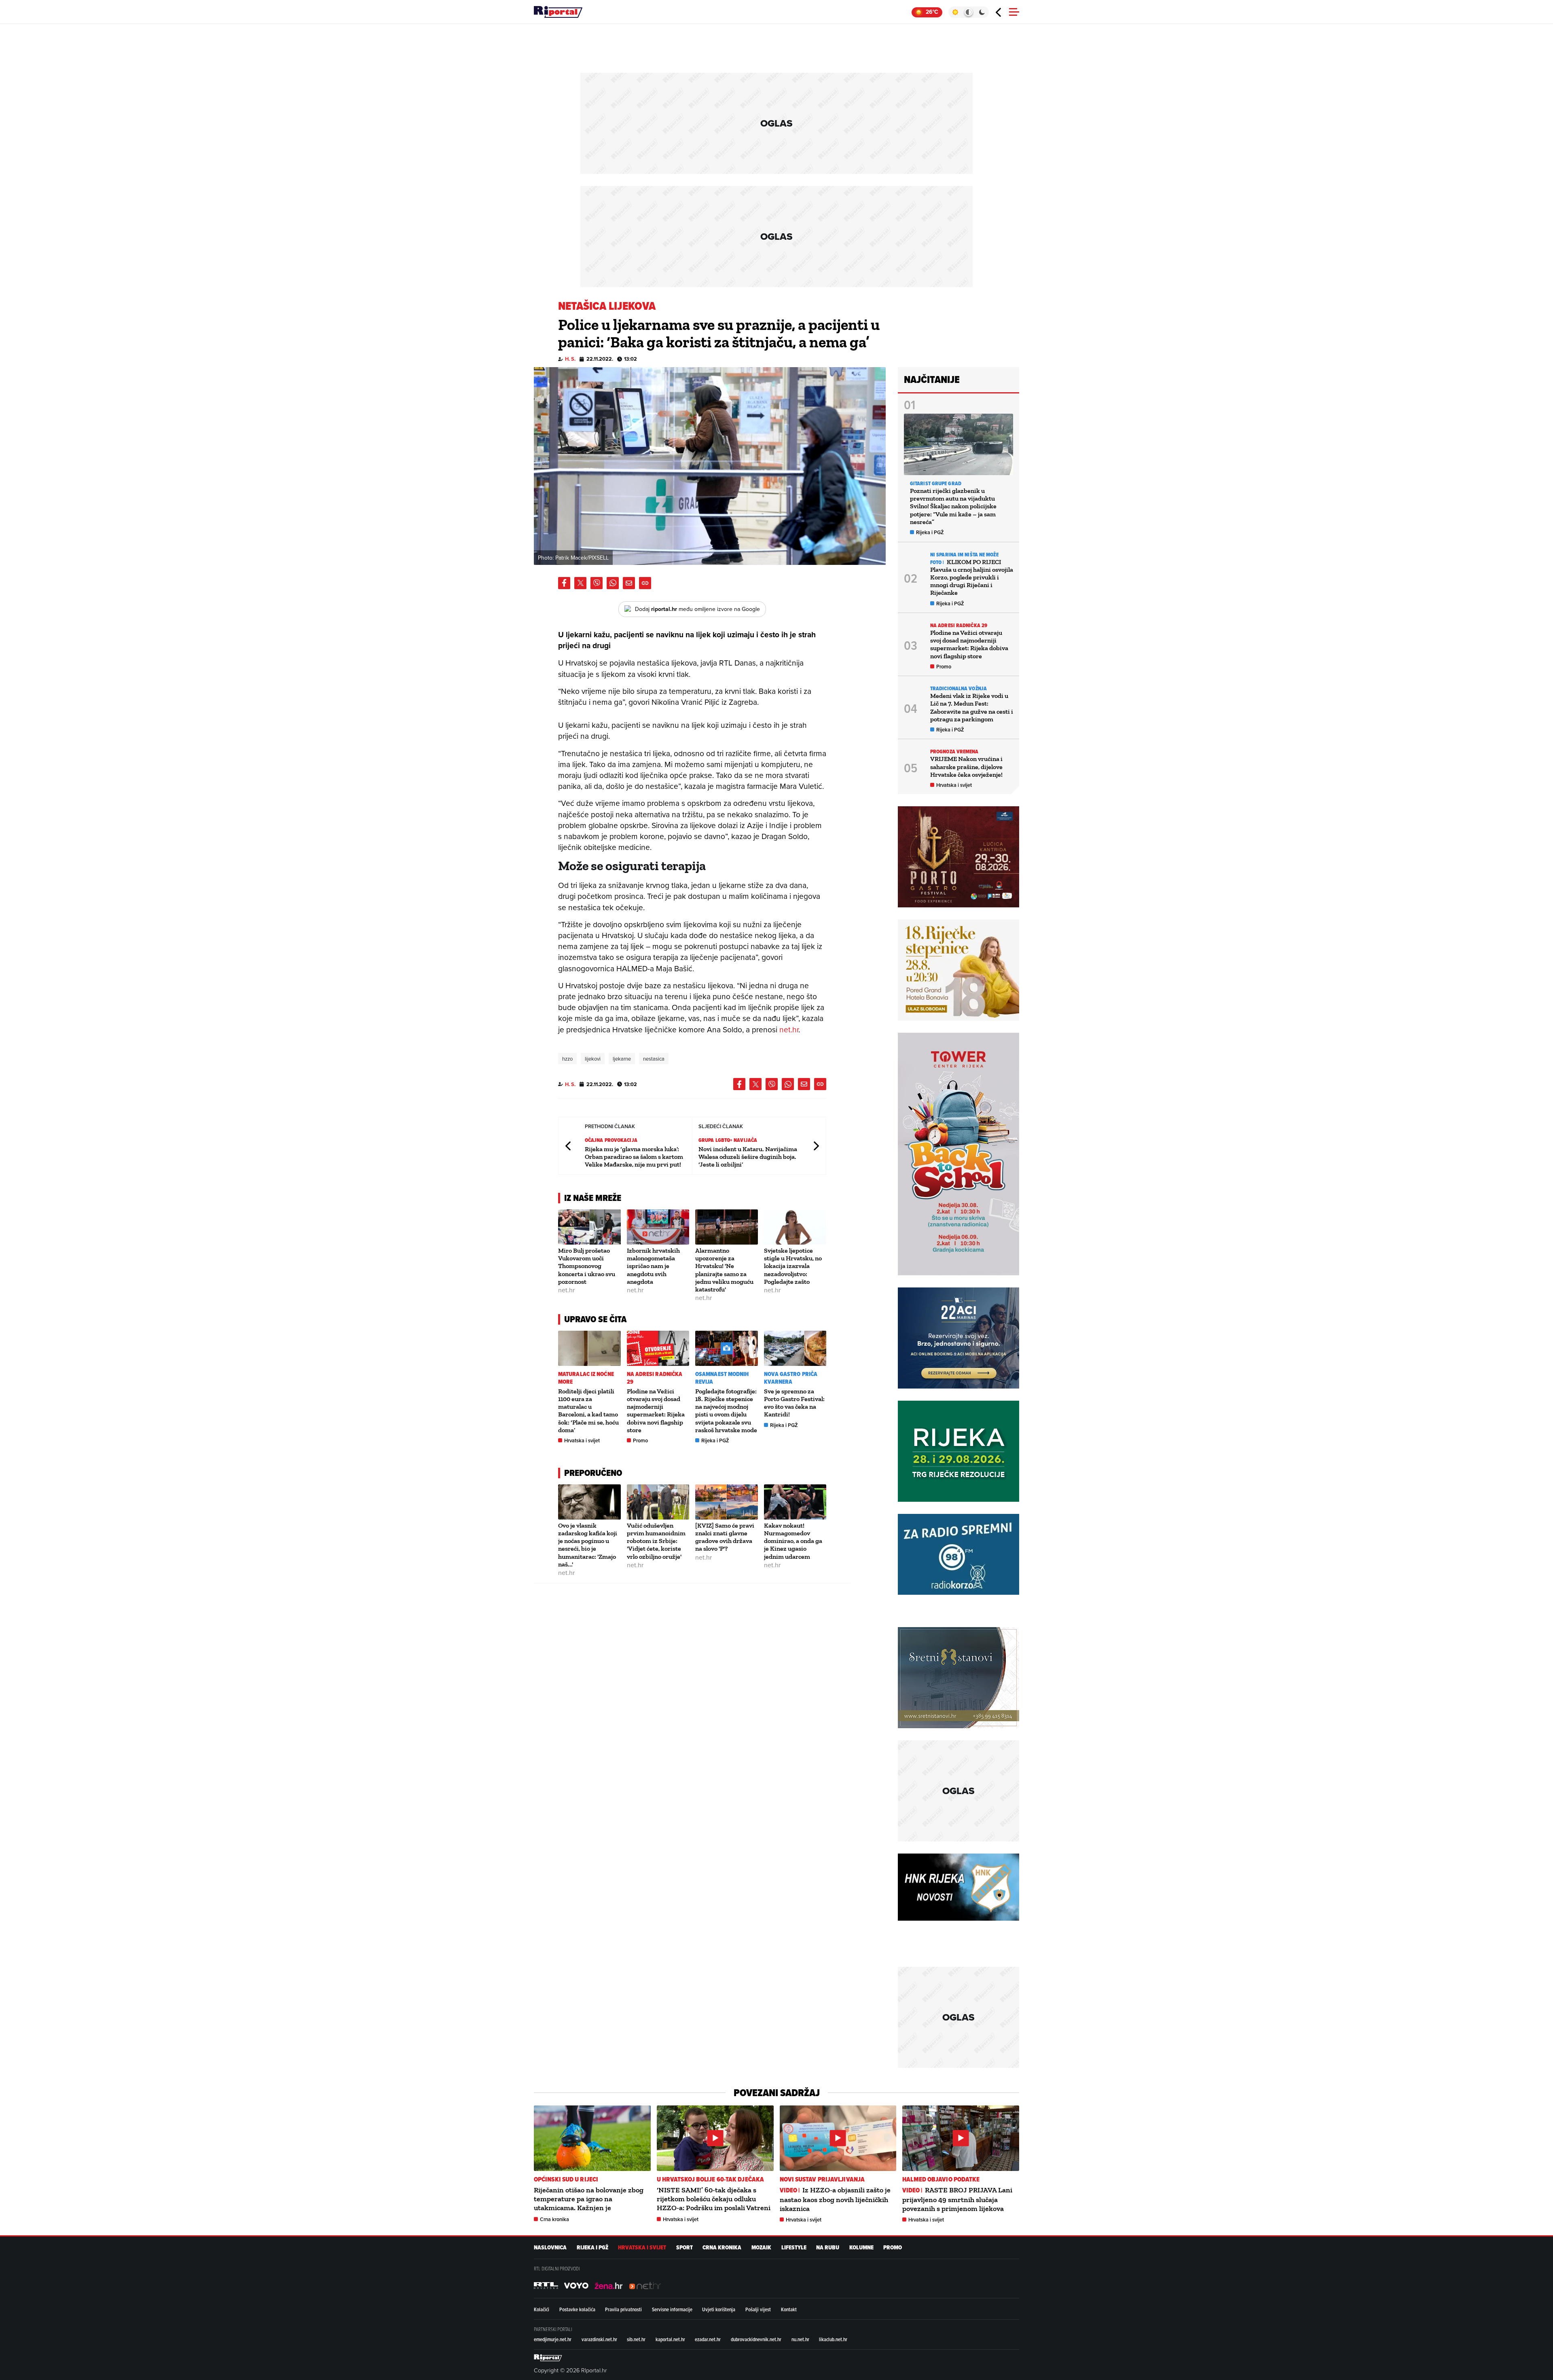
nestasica (654, 1059)
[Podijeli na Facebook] (564, 583)
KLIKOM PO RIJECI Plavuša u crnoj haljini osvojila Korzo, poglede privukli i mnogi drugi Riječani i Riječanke (972, 577)
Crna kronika (554, 2219)
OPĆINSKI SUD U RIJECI (566, 2179)
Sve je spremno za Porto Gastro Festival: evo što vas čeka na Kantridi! (794, 1403)
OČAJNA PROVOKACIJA (611, 1140)
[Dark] (982, 12)
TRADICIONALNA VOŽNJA (958, 688)
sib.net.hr (636, 2339)
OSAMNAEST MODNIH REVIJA (722, 1378)
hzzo (567, 1059)
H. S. (570, 359)
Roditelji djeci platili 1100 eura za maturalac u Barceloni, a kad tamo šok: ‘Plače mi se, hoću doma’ (588, 1411)
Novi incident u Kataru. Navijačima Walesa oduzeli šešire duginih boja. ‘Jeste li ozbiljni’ (748, 1157)
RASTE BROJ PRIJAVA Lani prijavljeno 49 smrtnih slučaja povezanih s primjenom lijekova (957, 2199)
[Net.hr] (546, 2286)
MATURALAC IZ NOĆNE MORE (586, 1378)
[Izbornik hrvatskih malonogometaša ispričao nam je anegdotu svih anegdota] (658, 1227)
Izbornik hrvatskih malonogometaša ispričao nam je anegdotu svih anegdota (653, 1266)
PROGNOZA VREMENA (954, 751)
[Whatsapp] (613, 583)
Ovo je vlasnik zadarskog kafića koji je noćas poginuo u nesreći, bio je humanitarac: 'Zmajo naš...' (588, 1545)
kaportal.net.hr (670, 2339)
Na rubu (828, 2248)
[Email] (629, 583)
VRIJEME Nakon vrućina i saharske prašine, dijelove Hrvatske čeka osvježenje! (966, 766)
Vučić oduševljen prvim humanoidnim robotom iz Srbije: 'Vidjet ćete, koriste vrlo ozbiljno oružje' (656, 1541)
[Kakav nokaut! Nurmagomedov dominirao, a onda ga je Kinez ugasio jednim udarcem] (795, 1502)
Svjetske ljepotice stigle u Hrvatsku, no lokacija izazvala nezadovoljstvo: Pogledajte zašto (793, 1266)
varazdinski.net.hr (599, 2339)
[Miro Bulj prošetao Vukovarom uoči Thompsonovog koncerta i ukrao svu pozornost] (589, 1227)
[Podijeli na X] (580, 583)
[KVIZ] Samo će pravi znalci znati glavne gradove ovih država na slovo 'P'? (725, 1537)
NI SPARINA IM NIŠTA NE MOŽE (964, 555)
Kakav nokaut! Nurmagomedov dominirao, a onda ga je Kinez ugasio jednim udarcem (793, 1541)
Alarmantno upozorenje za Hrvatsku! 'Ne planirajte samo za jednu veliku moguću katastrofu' (724, 1270)
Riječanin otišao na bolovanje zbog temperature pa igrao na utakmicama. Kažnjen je (589, 2199)
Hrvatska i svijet (582, 1440)
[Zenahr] (609, 2286)
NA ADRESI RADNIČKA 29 (655, 1378)
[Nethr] (645, 2286)
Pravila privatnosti (623, 2309)
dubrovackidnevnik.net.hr (756, 2339)
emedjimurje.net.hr (553, 2339)
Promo (640, 1440)
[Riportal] (558, 12)
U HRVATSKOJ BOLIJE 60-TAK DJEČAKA (710, 2179)
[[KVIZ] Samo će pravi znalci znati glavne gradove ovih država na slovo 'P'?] (727, 1502)
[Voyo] (576, 2286)
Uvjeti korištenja (719, 2309)
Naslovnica (550, 2248)
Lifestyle (794, 2248)
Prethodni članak (569, 1146)
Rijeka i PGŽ (715, 1440)
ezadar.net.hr (708, 2339)
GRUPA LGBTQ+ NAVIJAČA (728, 1140)
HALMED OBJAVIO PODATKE (941, 2179)
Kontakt (789, 2309)
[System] (968, 12)
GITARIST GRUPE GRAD (936, 483)
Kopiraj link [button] (645, 583)
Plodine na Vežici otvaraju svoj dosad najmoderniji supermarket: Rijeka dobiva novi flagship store (656, 1411)
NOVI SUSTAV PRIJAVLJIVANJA (822, 2179)
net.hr (789, 1029)
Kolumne (861, 2248)
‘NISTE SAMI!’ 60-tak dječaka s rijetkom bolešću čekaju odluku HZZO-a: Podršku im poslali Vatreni (714, 2199)
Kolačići (542, 2309)
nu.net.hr (800, 2339)
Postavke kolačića (577, 2309)
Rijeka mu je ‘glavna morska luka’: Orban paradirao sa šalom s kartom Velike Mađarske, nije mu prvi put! (634, 1157)
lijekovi (593, 1059)
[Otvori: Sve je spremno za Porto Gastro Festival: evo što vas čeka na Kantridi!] (795, 1348)
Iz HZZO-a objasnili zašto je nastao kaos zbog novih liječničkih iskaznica (835, 2199)
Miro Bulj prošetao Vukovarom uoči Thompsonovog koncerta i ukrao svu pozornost (587, 1266)
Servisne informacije (672, 2309)
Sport (684, 2248)
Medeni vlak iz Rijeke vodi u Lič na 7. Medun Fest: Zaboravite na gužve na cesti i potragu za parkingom (972, 707)
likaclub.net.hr (833, 2339)
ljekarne (622, 1059)
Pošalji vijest (758, 2309)
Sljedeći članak (816, 1146)
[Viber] (597, 583)
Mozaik (761, 2248)
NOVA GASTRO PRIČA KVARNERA (791, 1378)
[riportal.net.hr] (548, 2358)
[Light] (955, 12)
